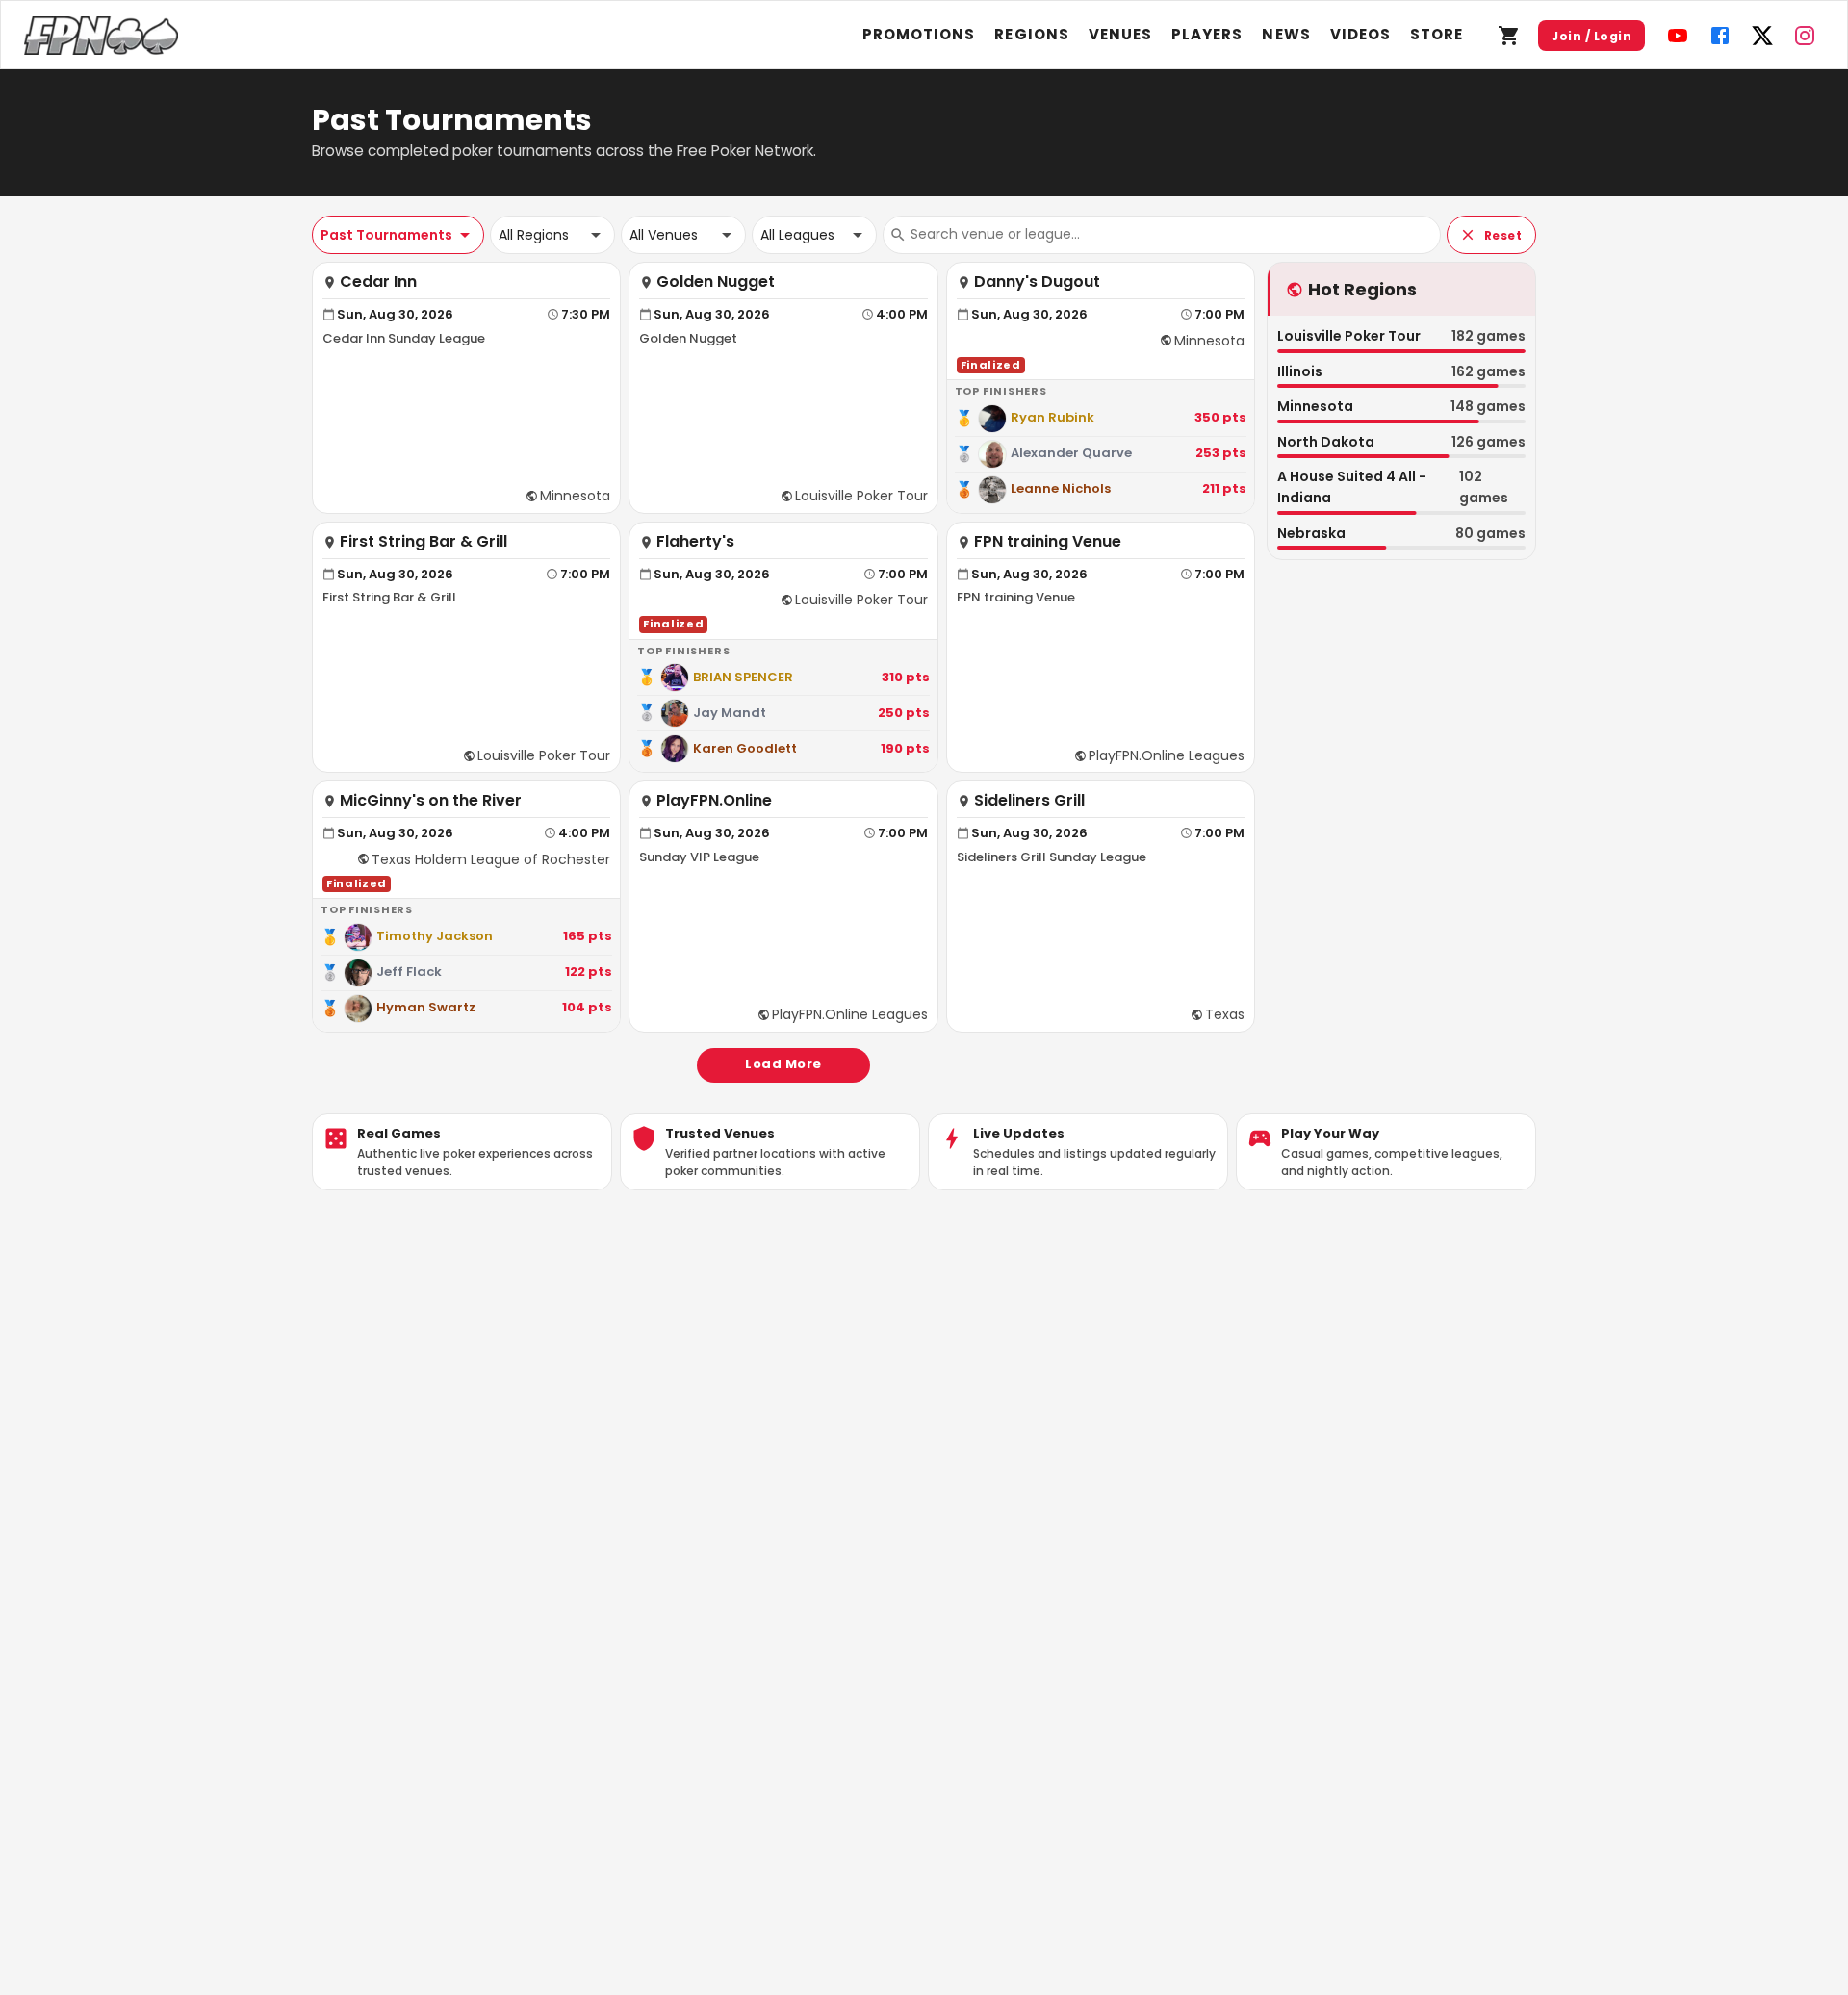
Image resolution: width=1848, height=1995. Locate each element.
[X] (1762, 36)
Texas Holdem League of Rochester (491, 859)
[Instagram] (1805, 36)
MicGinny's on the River (431, 801)
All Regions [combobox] (534, 235)
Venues (1120, 34)
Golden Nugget (716, 282)
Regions (1031, 34)
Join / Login (1591, 36)
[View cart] (1509, 36)
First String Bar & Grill (423, 542)
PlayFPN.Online (714, 801)
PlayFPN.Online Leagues (1167, 755)
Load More (783, 1064)
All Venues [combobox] (664, 235)
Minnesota (575, 496)
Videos (1360, 34)
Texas (1225, 1014)
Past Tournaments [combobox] (386, 235)
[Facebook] (1720, 36)
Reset (1503, 235)
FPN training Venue (1048, 542)
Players (1207, 34)
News (1286, 34)
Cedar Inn (378, 282)
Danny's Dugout (1037, 282)
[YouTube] (1678, 36)
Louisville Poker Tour (861, 496)
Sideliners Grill (1029, 801)
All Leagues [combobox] (797, 235)
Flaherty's (695, 542)
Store (1437, 34)
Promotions (919, 34)
